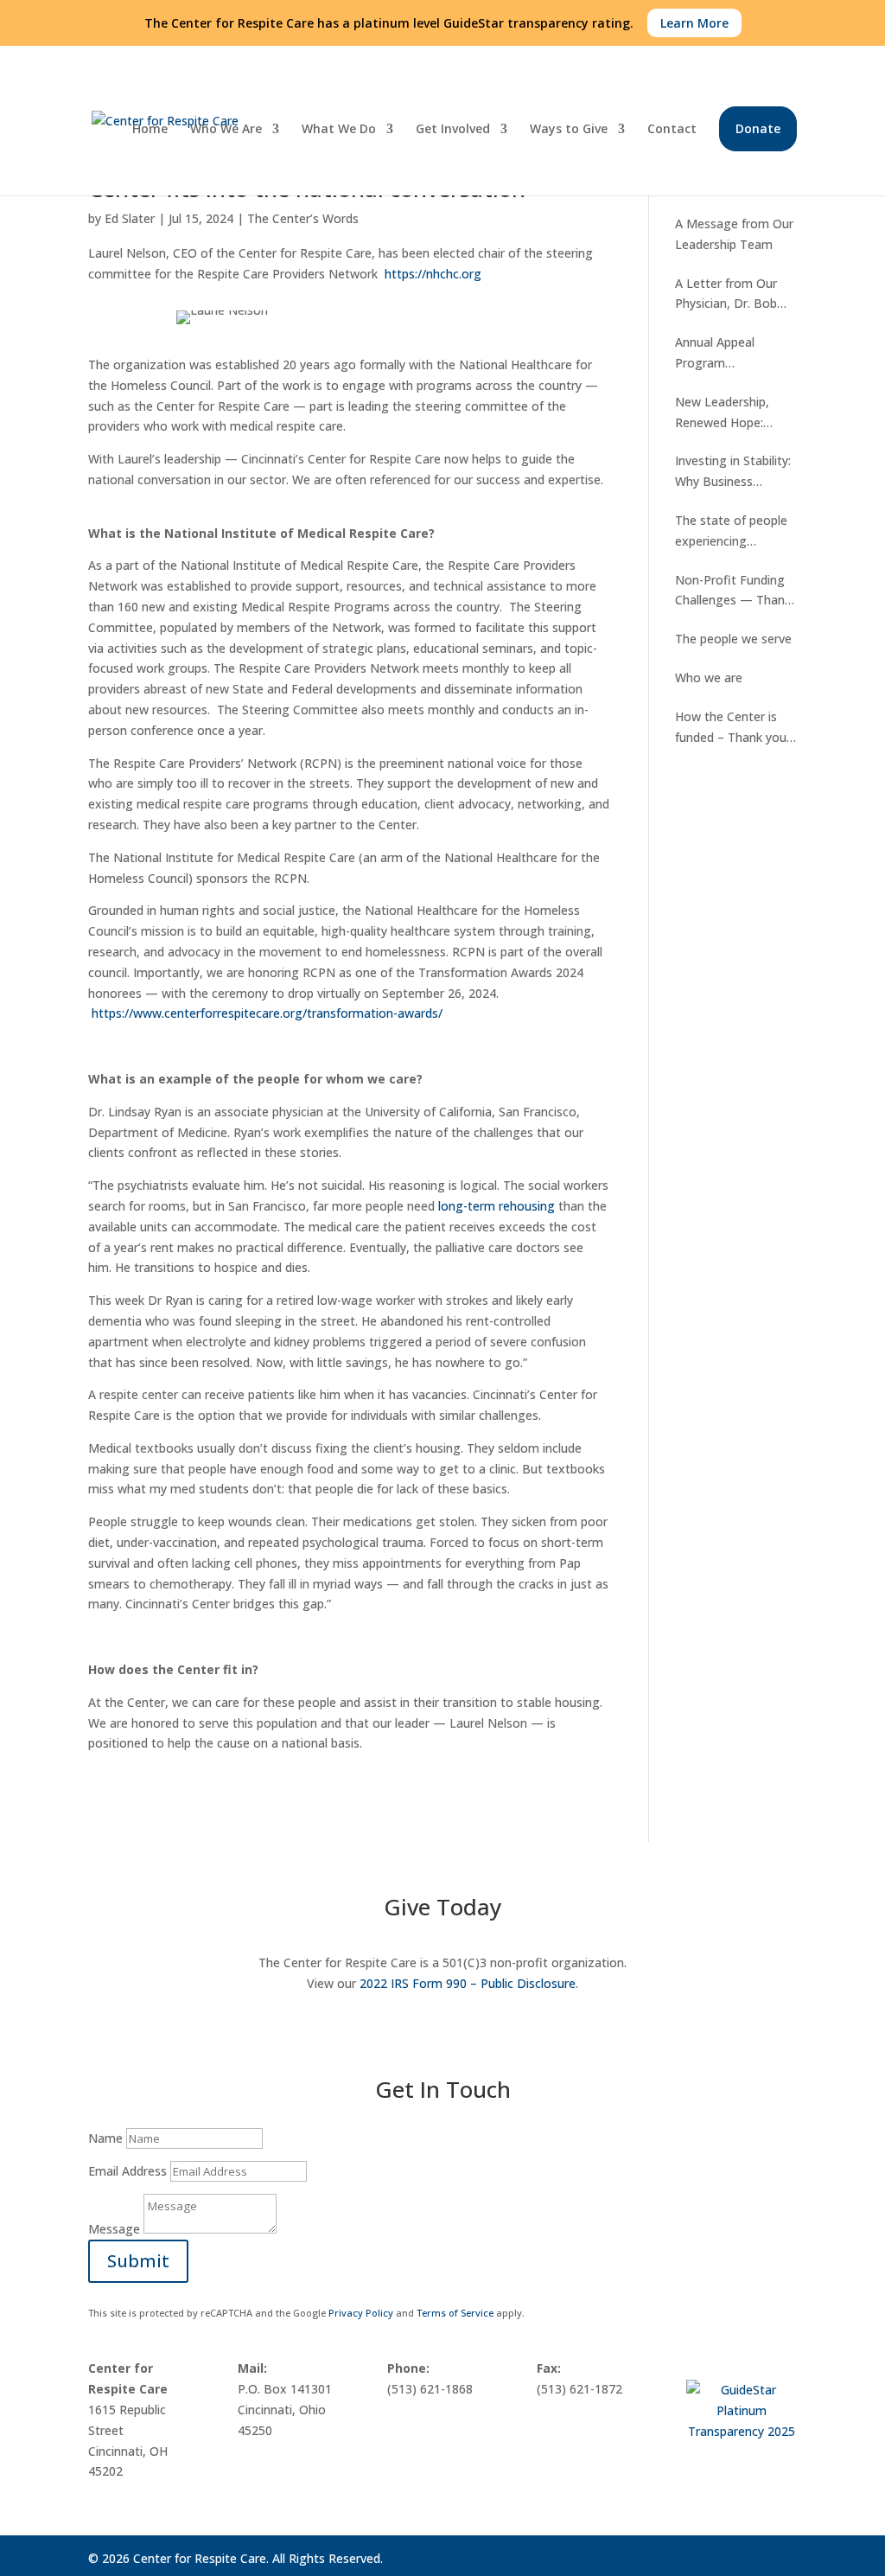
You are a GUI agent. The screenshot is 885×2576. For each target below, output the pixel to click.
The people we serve (733, 639)
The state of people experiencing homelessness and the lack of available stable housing (731, 532)
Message (114, 2229)
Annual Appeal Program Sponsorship (715, 354)
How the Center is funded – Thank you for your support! (731, 728)
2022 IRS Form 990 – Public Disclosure (468, 1983)
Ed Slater (130, 218)
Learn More (694, 23)
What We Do (339, 130)
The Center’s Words (303, 218)
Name (105, 2138)
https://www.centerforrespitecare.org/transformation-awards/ (267, 1013)
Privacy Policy (361, 2313)
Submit (138, 2261)
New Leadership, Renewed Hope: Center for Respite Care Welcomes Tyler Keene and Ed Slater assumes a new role (735, 413)
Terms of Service (455, 2313)
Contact (672, 130)
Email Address (127, 2171)
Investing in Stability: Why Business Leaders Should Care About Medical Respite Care (733, 472)
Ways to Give (569, 130)
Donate (758, 128)
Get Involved (453, 130)
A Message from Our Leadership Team (734, 234)
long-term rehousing (497, 1206)
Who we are (709, 678)
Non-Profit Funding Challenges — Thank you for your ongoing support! (735, 591)
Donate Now (159, 2027)
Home (150, 130)
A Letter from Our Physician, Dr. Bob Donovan (726, 295)
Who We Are (226, 130)
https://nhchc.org (433, 274)
